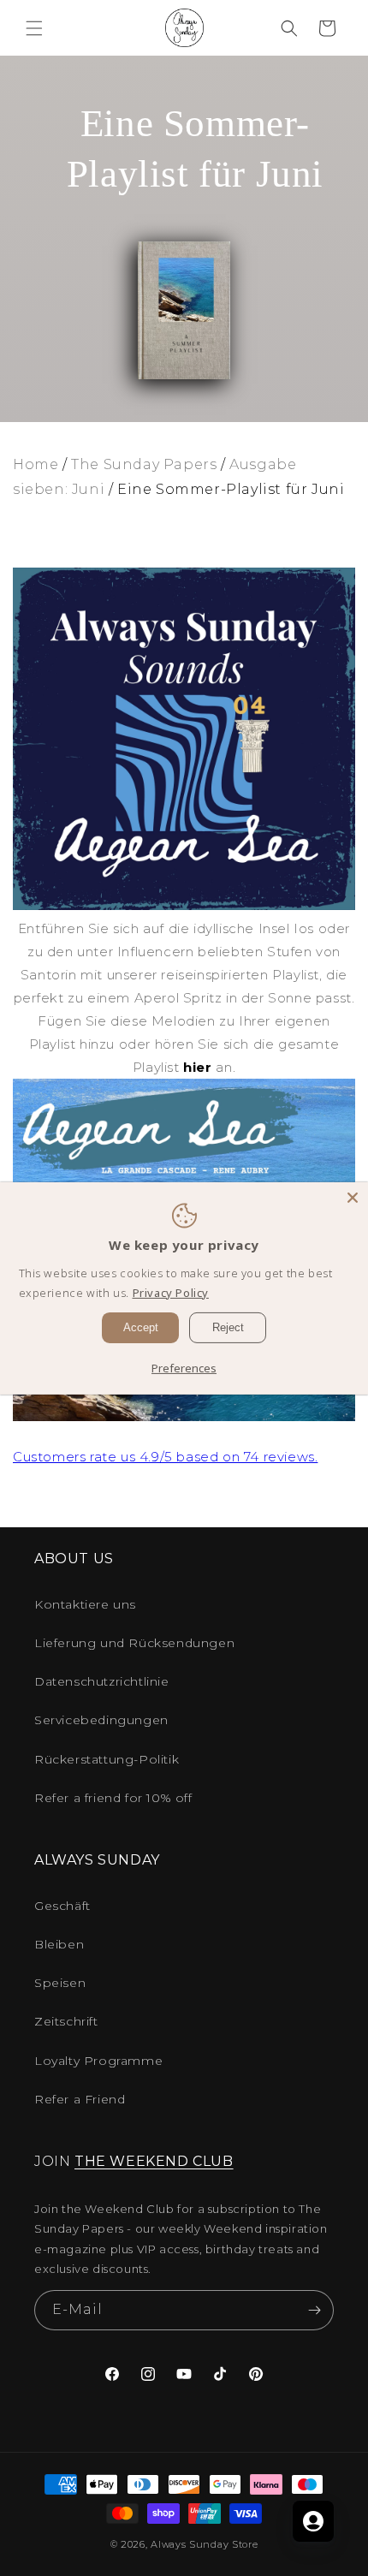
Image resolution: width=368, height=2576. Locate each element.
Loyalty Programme (98, 2061)
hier (197, 1067)
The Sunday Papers (144, 464)
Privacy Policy (171, 1293)
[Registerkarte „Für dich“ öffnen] (313, 2521)
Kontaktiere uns (85, 1604)
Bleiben (59, 1944)
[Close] (353, 1197)
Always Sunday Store (204, 2544)
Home (36, 464)
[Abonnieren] (314, 2310)
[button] (34, 28)
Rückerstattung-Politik (107, 1759)
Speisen (60, 1983)
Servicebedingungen (101, 1720)
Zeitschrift (66, 2021)
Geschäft (62, 1906)
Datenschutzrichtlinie (102, 1681)
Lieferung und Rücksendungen (134, 1643)
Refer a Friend (80, 2099)
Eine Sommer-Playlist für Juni (231, 489)
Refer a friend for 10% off (113, 1798)
